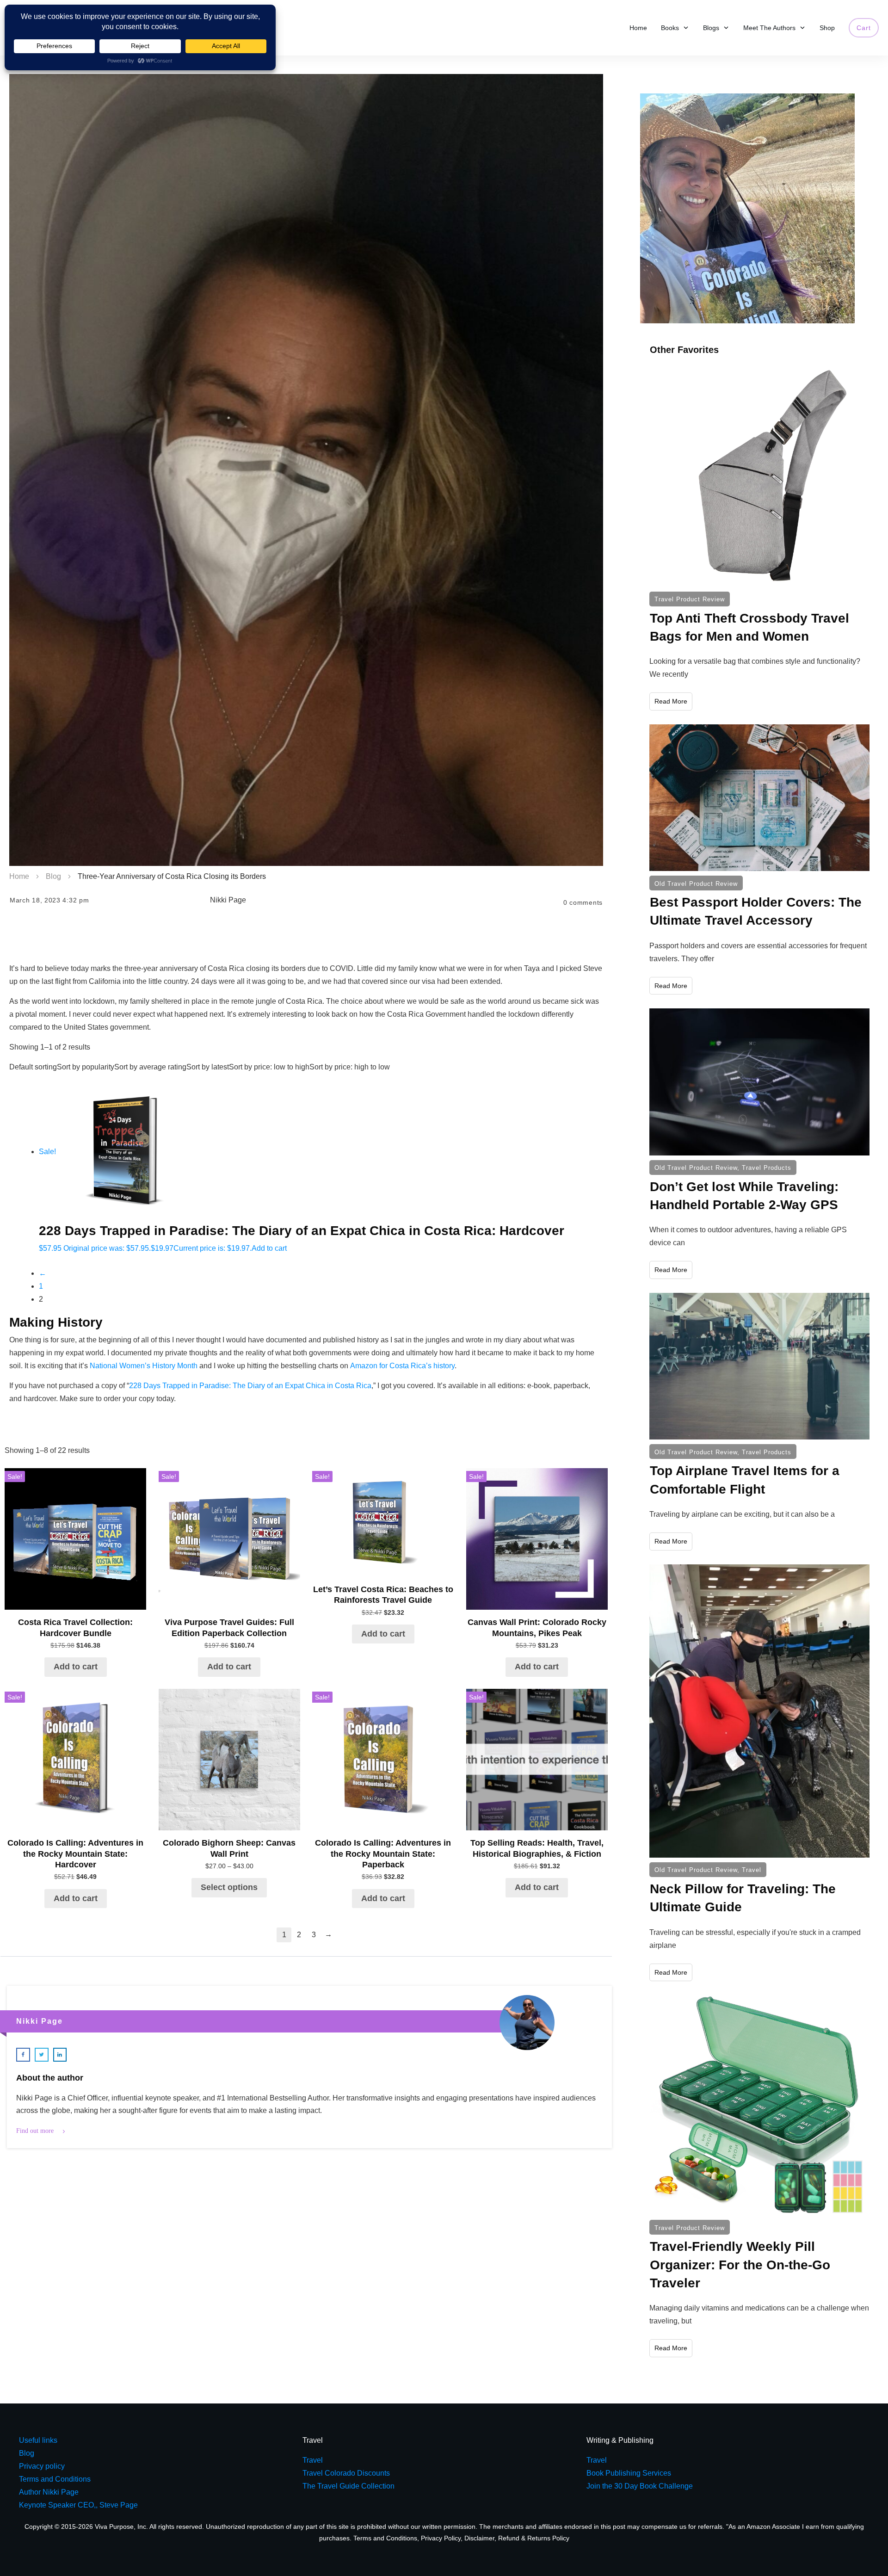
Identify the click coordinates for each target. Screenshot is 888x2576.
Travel (752, 1870)
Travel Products (767, 1168)
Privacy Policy (441, 2538)
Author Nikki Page (49, 2492)
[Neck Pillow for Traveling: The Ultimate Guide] (759, 1711)
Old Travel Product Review (696, 884)
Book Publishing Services (629, 2473)
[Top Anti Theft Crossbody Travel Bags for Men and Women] (759, 477)
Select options (229, 1887)
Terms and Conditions (385, 2538)
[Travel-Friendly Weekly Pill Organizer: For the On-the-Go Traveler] (759, 2105)
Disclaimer (479, 2538)
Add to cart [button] (76, 1667)
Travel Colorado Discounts (346, 2473)
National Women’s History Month (144, 1366)
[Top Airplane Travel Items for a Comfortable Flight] (759, 1366)
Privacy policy (42, 2466)
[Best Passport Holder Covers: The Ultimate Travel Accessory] (759, 798)
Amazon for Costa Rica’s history (402, 1366)
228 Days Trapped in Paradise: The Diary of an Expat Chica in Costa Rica (250, 1386)
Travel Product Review (690, 599)
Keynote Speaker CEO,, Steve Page (78, 2505)
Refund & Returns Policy (534, 2538)
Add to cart (269, 1248)
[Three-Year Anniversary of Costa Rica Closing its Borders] (306, 470)
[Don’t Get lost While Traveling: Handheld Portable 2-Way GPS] (759, 1082)
